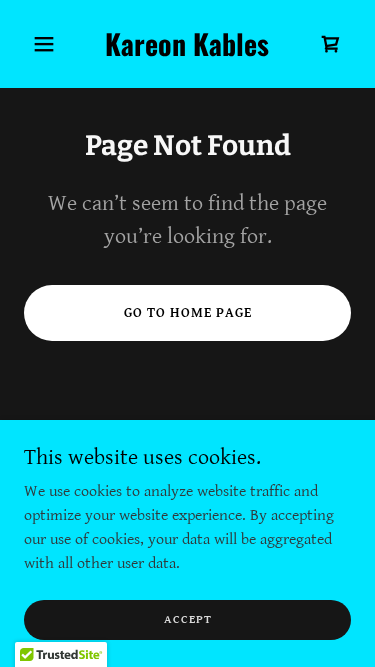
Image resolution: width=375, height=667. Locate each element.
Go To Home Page (188, 313)
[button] (48, 44)
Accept (188, 619)
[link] (187, 51)
